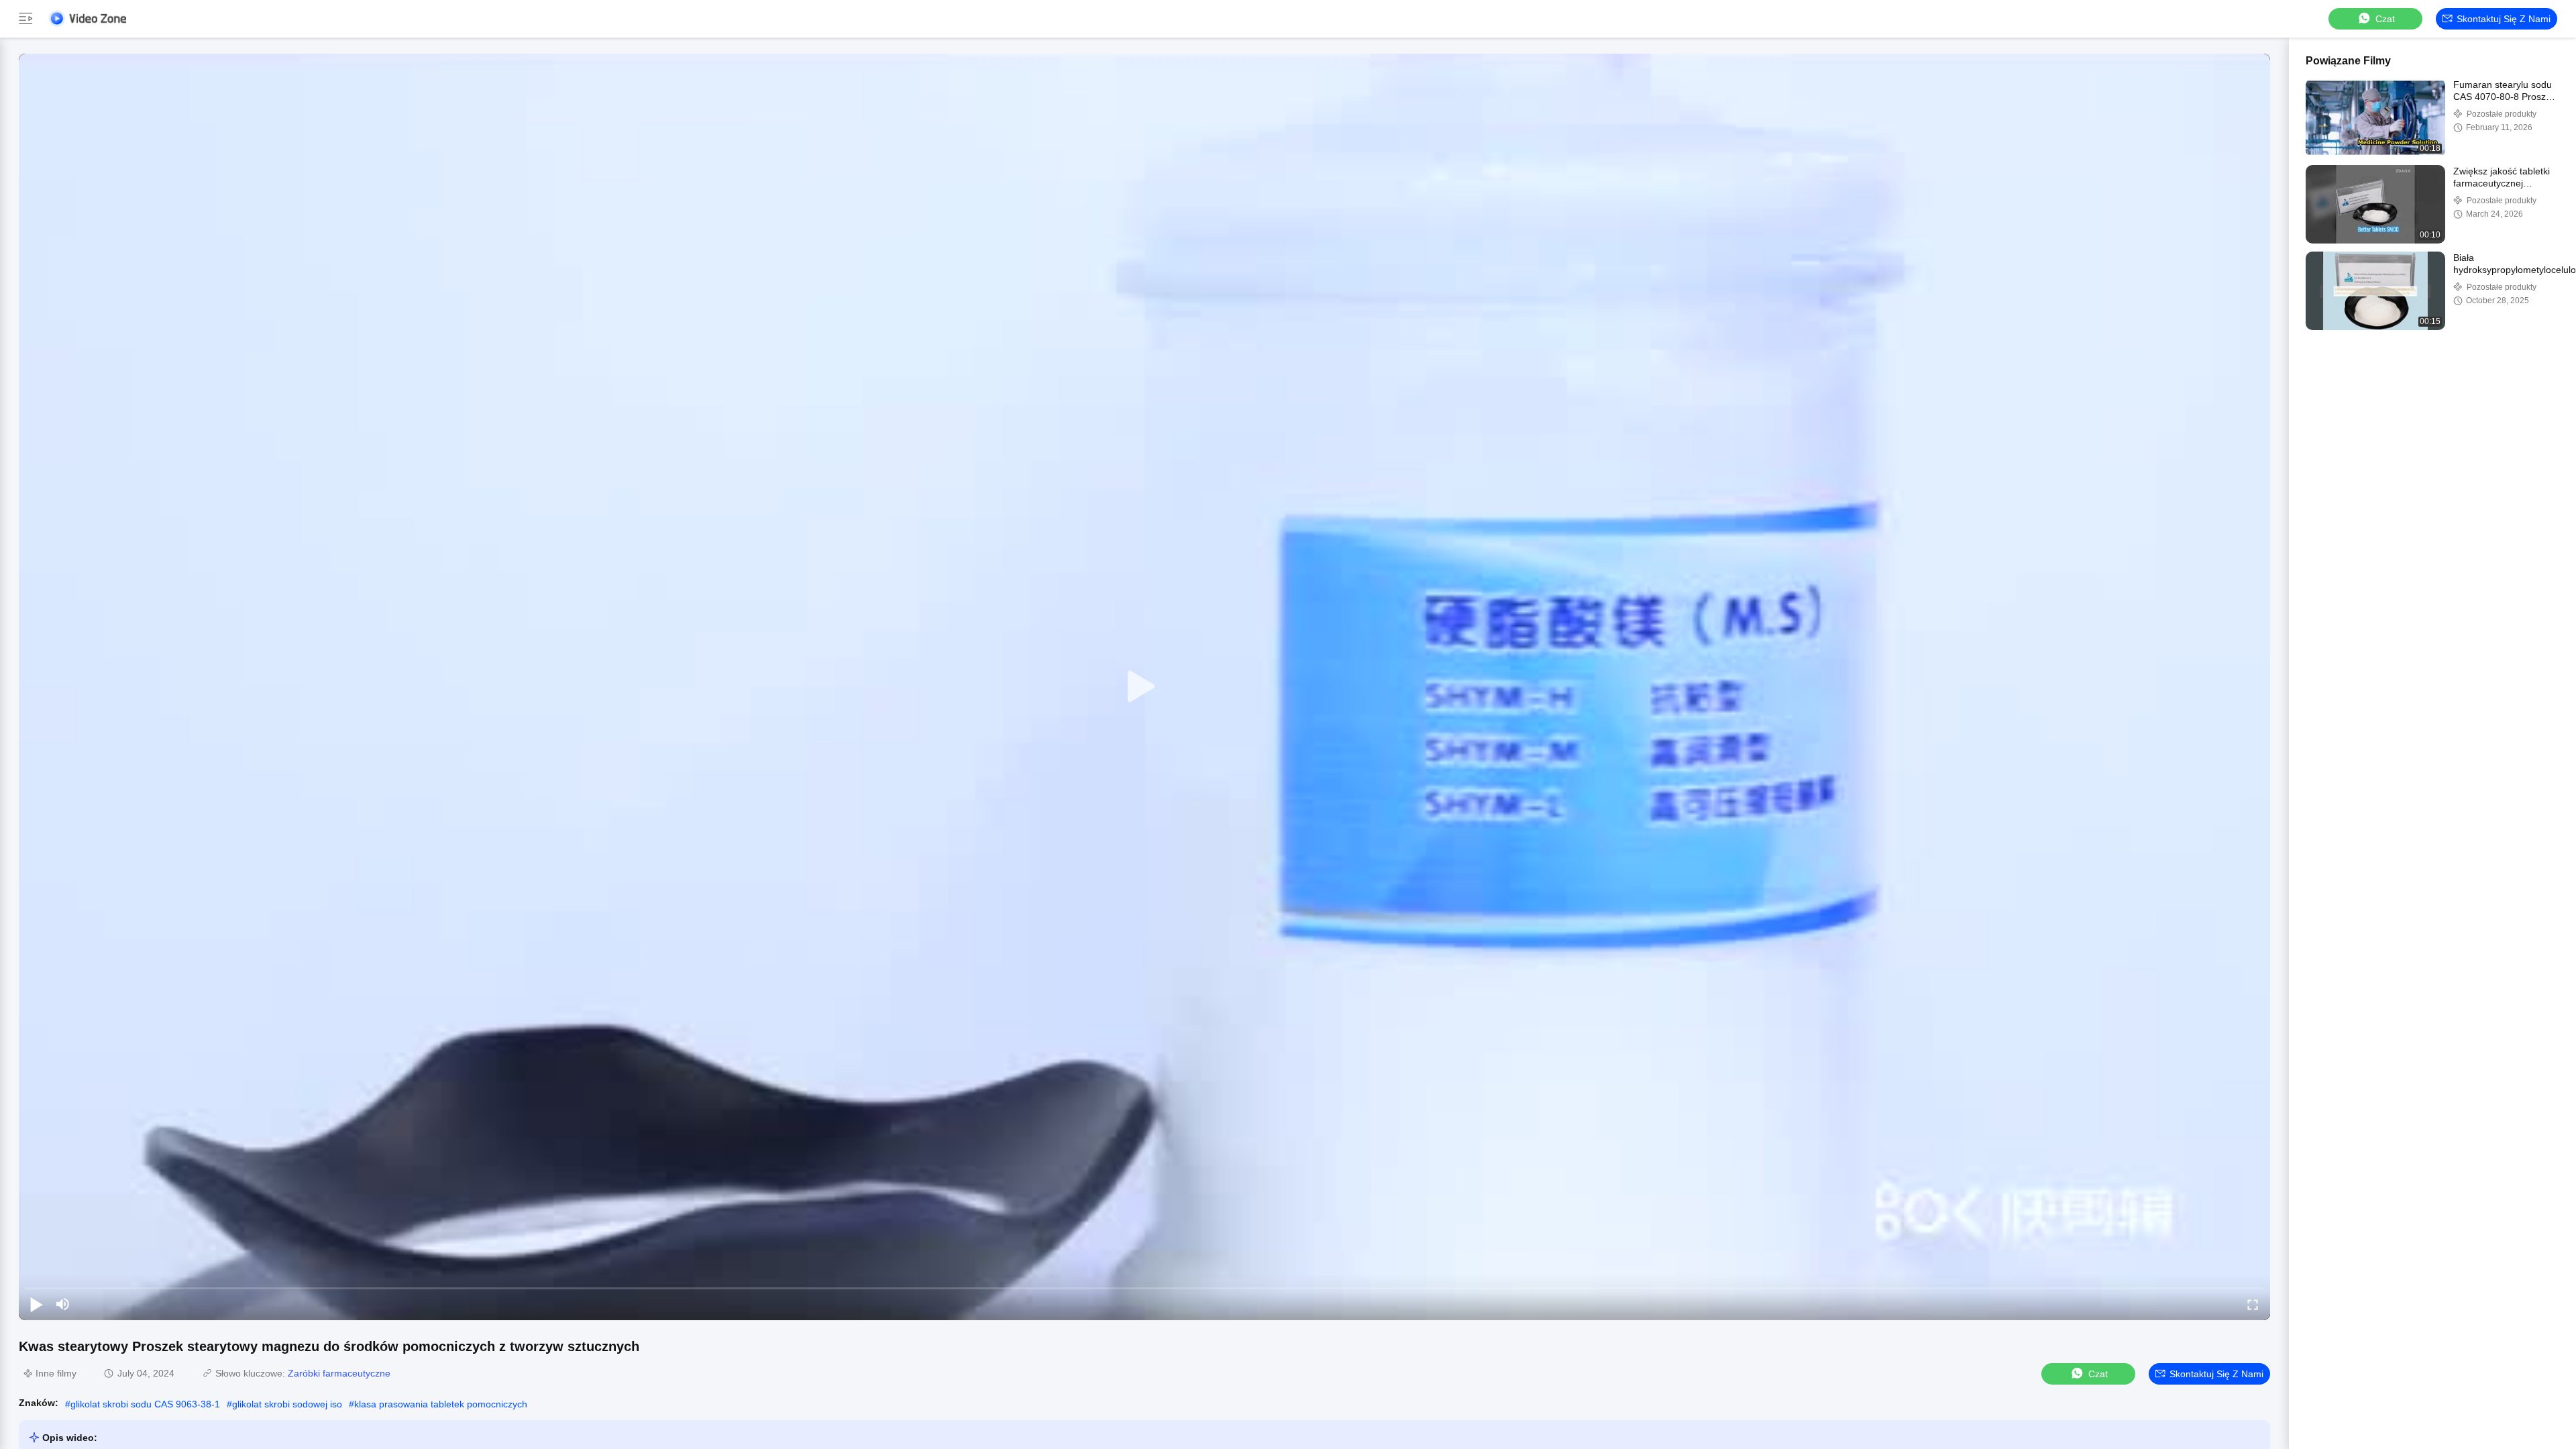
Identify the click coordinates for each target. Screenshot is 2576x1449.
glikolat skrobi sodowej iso (287, 1404)
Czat (2385, 19)
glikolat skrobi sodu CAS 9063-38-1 (145, 1404)
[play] (1144, 687)
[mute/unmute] (63, 1304)
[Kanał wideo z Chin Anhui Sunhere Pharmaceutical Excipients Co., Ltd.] (87, 18)
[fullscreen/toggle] (2253, 1304)
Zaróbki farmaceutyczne (339, 1373)
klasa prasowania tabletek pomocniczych (441, 1404)
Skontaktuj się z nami (2504, 19)
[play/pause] (36, 1304)
